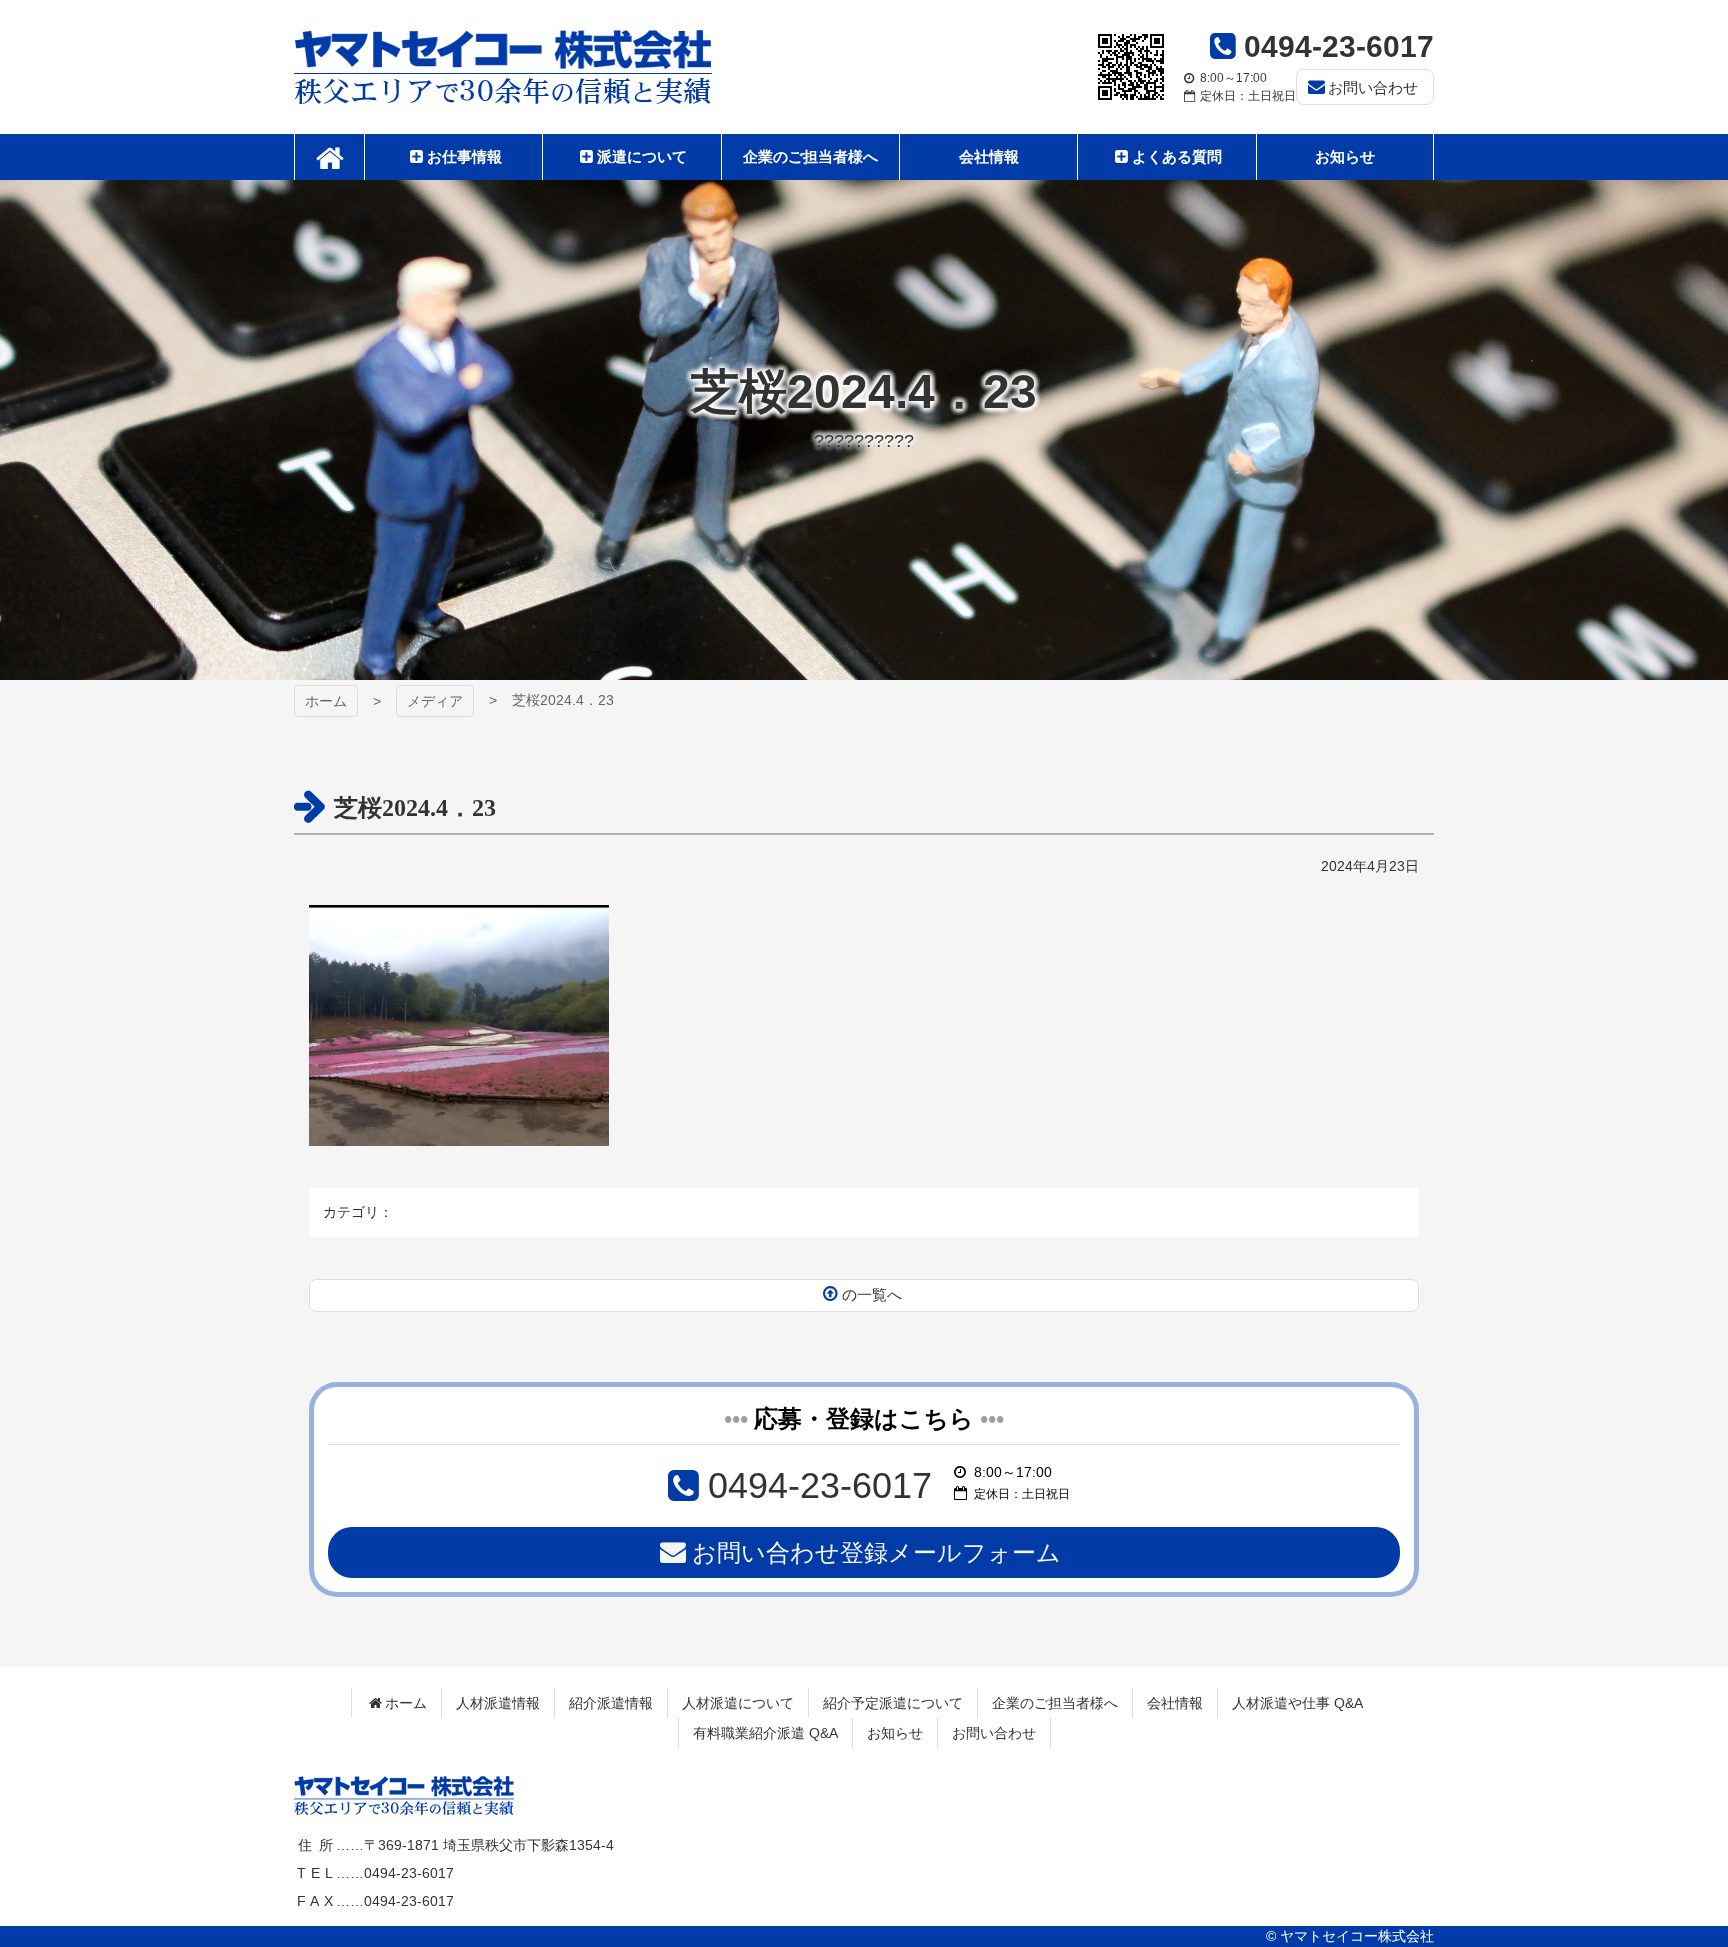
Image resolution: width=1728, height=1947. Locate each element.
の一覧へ (872, 1294)
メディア (435, 701)
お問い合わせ (1373, 87)
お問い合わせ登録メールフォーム (876, 1552)
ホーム (326, 701)
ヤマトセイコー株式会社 (503, 67)
